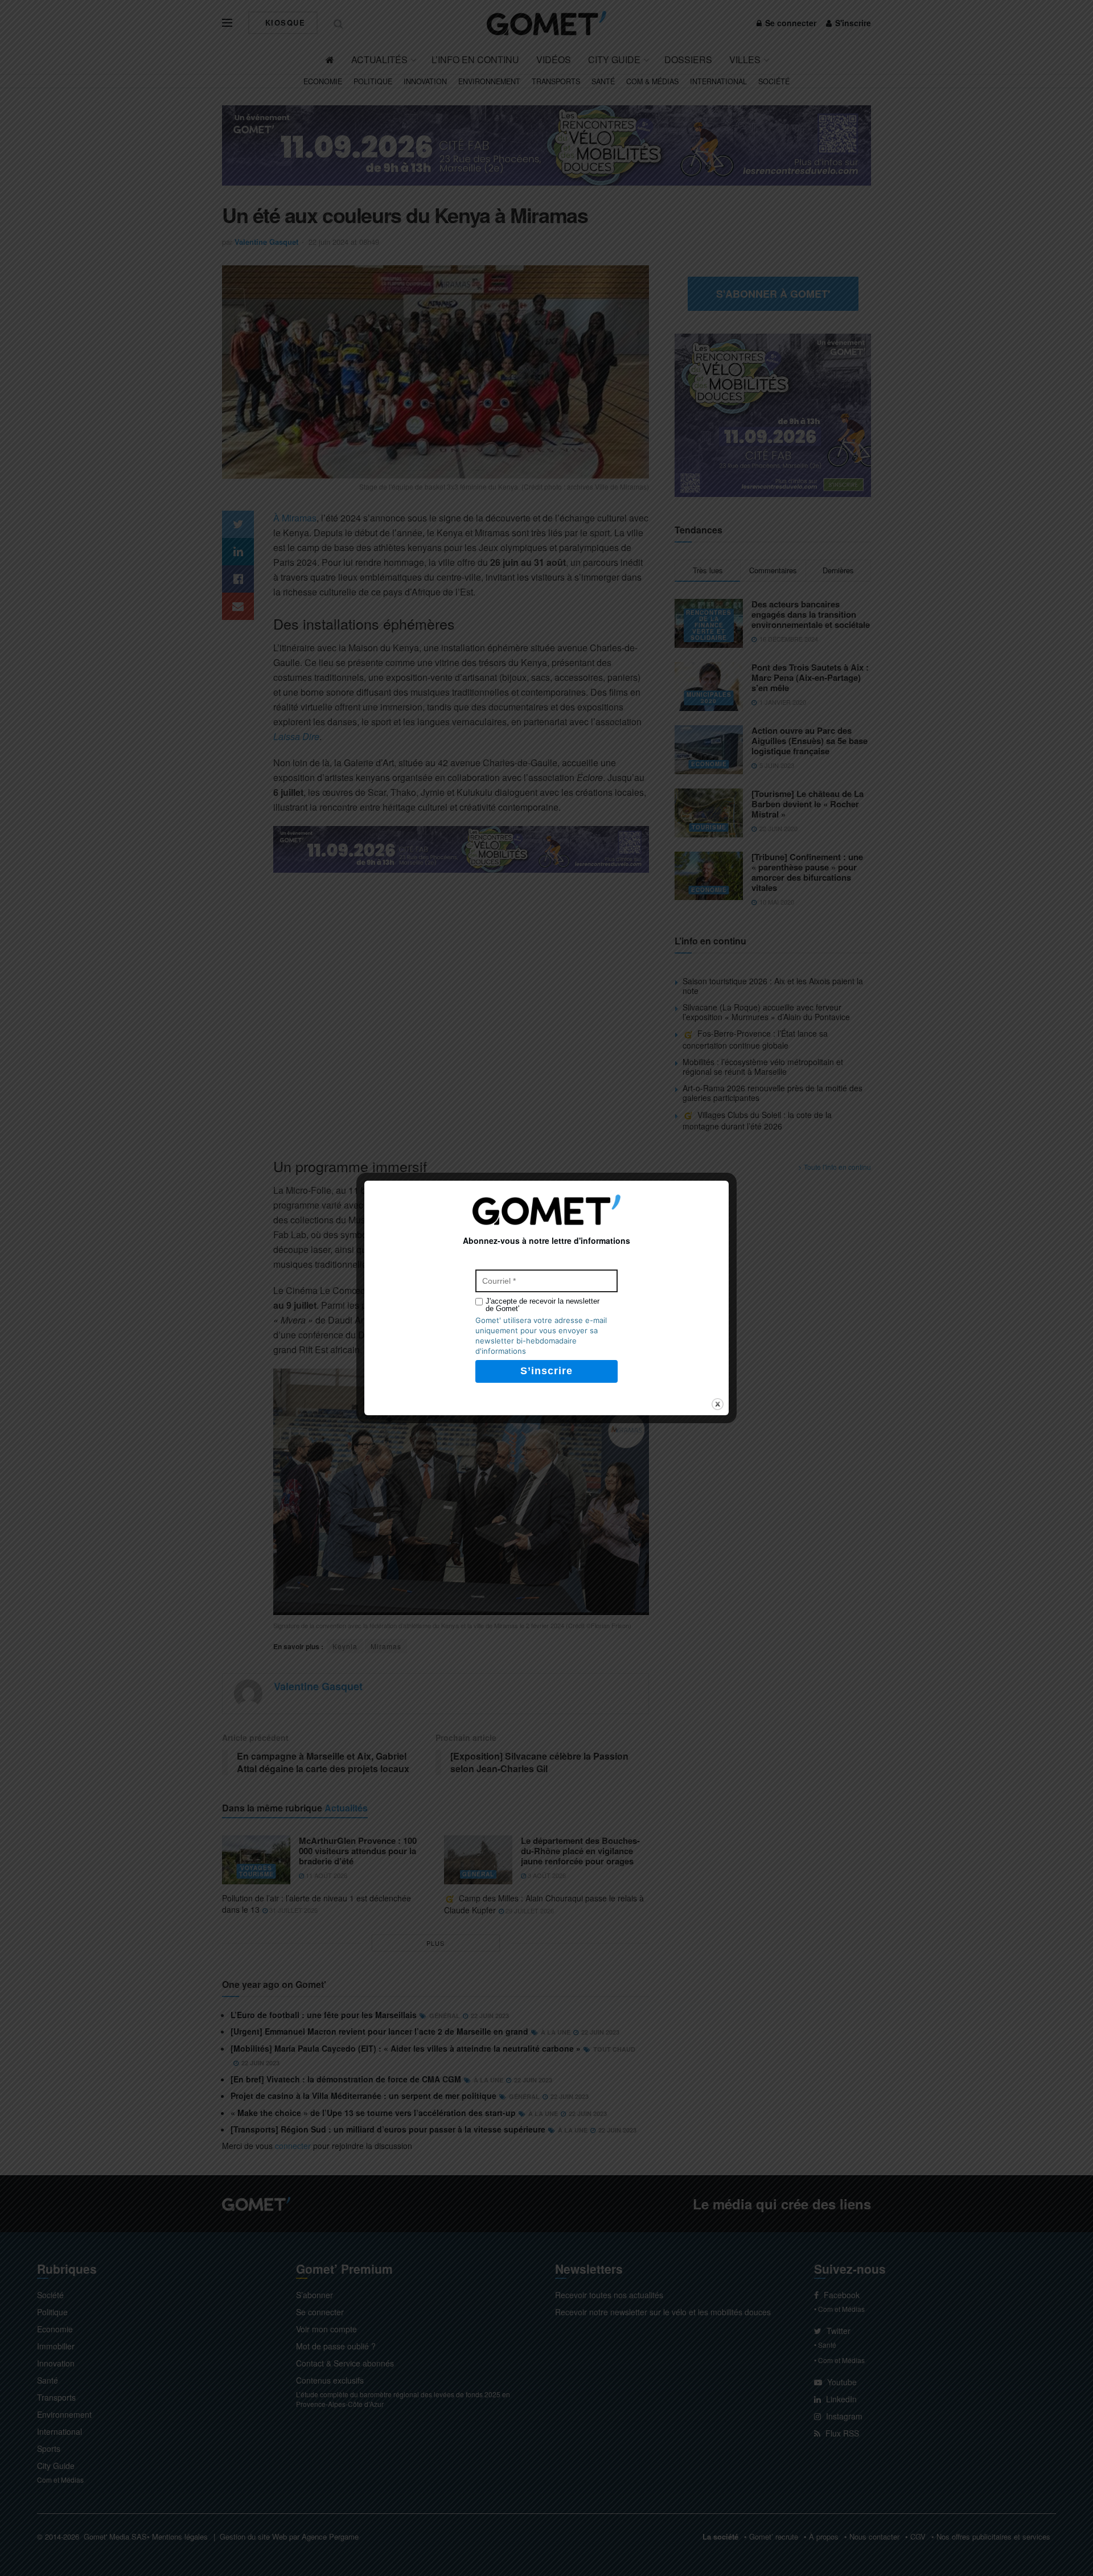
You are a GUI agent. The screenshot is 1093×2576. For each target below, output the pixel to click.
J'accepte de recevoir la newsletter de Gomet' (543, 1305)
